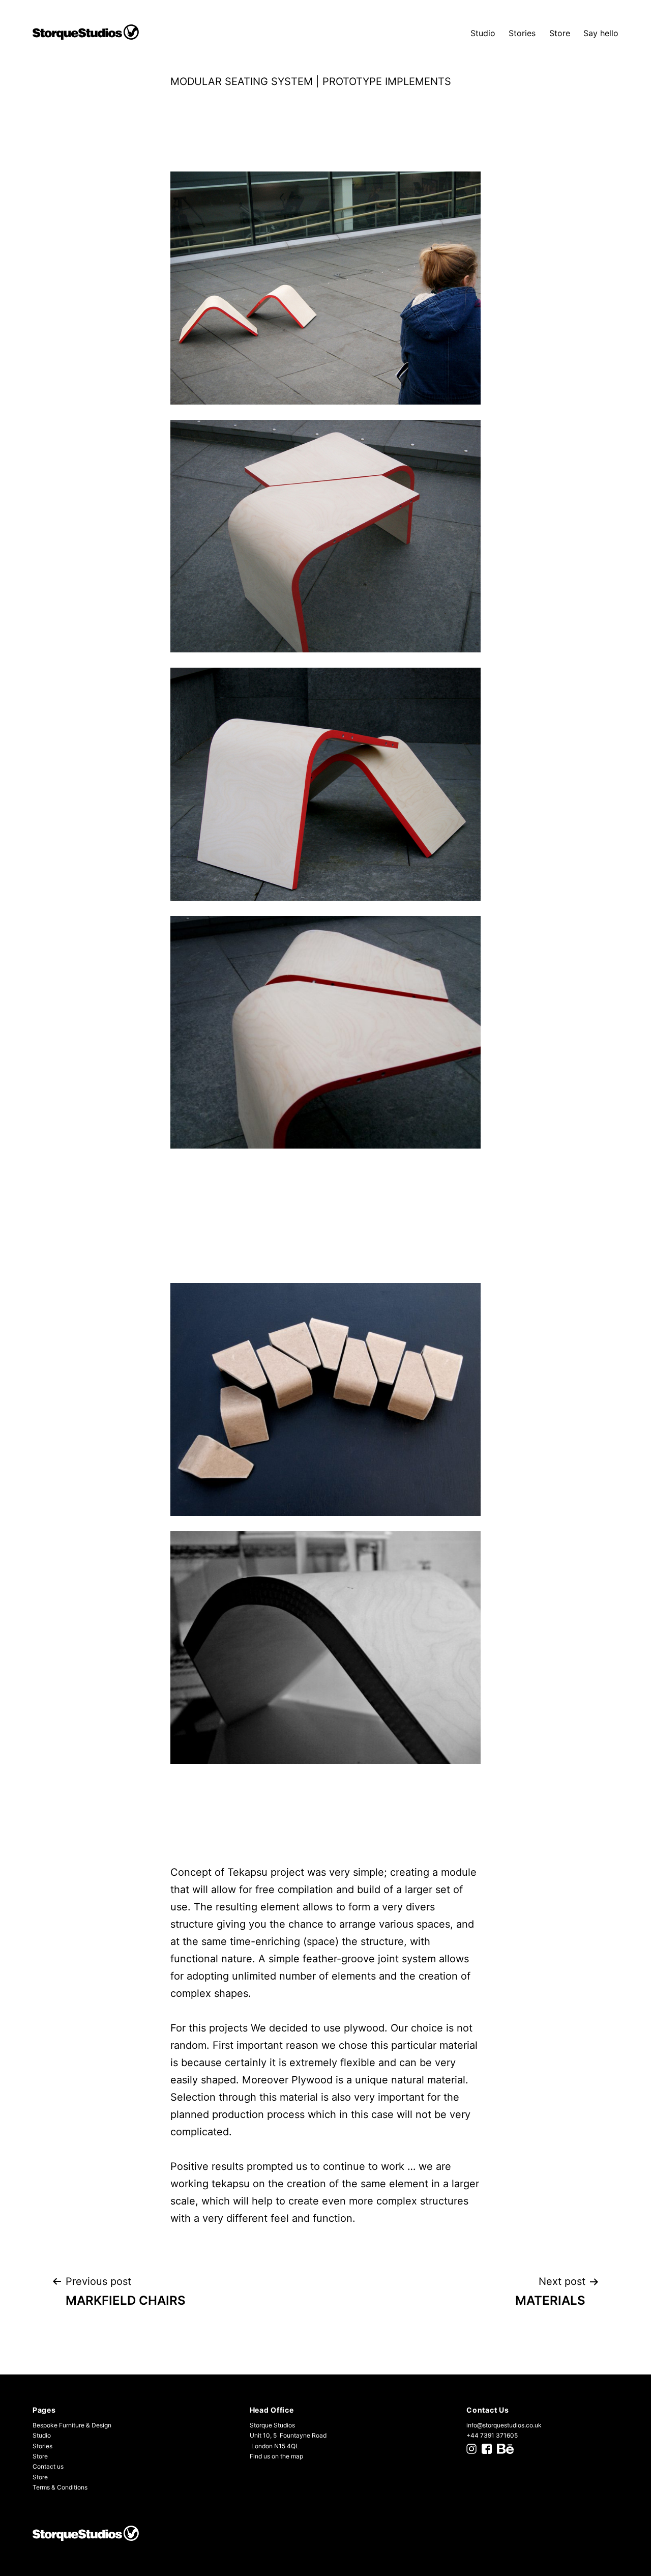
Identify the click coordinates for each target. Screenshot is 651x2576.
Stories (522, 33)
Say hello (601, 33)
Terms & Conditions (60, 2487)
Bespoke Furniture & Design (72, 2425)
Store (560, 33)
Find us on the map (276, 2456)
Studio (483, 33)
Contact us (48, 2466)
